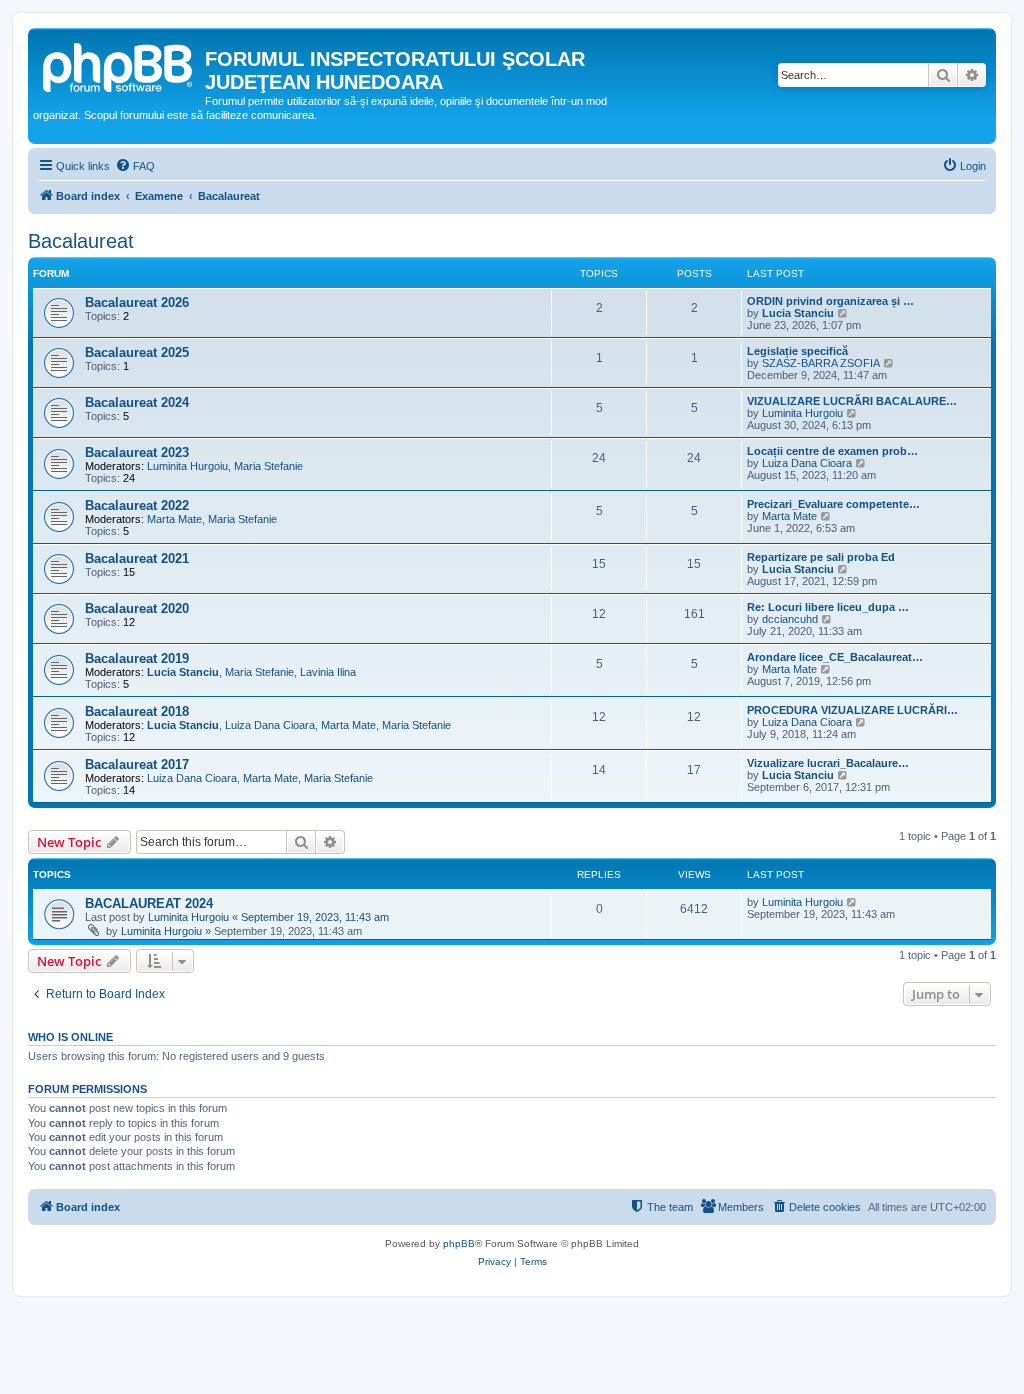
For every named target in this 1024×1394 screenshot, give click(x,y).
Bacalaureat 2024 (137, 402)
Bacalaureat (81, 241)
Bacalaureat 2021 (137, 558)
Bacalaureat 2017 (137, 764)
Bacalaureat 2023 (137, 452)
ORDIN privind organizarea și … (830, 301)
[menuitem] (135, 166)
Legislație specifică (797, 351)
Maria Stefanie (268, 466)
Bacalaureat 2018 (137, 711)
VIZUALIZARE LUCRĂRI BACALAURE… (852, 401)
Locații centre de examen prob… (832, 451)
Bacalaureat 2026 (137, 302)
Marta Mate (174, 519)
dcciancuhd (790, 619)
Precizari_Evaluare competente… (833, 504)
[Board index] (119, 65)
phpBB (459, 1243)
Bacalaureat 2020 (137, 608)
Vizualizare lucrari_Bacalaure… (828, 763)
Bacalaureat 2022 (137, 505)
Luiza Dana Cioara (807, 463)
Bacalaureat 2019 (137, 658)
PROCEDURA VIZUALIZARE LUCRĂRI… (852, 710)
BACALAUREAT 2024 (149, 903)
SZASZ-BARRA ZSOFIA (821, 363)
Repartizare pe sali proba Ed (821, 557)
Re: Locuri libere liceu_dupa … (828, 607)
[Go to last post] (852, 902)
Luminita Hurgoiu (802, 413)
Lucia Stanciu (798, 313)
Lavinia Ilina (328, 672)
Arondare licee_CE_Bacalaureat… (835, 657)
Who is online (70, 1037)
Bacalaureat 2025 (137, 352)
